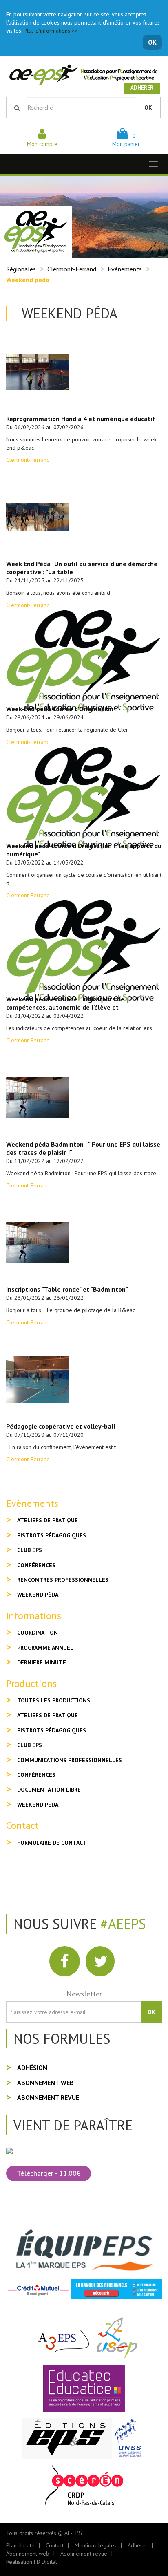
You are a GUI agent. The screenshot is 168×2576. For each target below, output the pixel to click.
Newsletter (84, 1994)
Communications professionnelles (70, 1760)
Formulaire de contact (52, 1843)
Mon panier (126, 140)
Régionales (21, 269)
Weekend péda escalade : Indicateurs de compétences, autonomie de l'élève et (65, 1003)
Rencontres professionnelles (63, 1580)
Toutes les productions (54, 1700)
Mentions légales (96, 2545)
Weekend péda (38, 1595)
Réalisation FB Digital (32, 2562)
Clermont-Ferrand (72, 269)
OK (152, 42)
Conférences (36, 1565)
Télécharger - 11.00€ (49, 2173)
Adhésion (32, 2068)
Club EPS (30, 1550)
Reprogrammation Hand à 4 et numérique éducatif (81, 419)
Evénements (125, 269)
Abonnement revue (48, 2097)
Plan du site (20, 2545)
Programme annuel (45, 1648)
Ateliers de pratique (48, 1520)
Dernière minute (42, 1662)
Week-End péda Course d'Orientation (60, 709)
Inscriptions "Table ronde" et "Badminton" (67, 1289)
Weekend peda (38, 1805)
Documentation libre (49, 1790)
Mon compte (42, 144)
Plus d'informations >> (51, 31)
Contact (55, 2545)
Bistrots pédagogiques (52, 1535)
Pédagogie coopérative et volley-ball (61, 1426)
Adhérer (142, 88)
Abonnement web (45, 2083)
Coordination (38, 1633)
